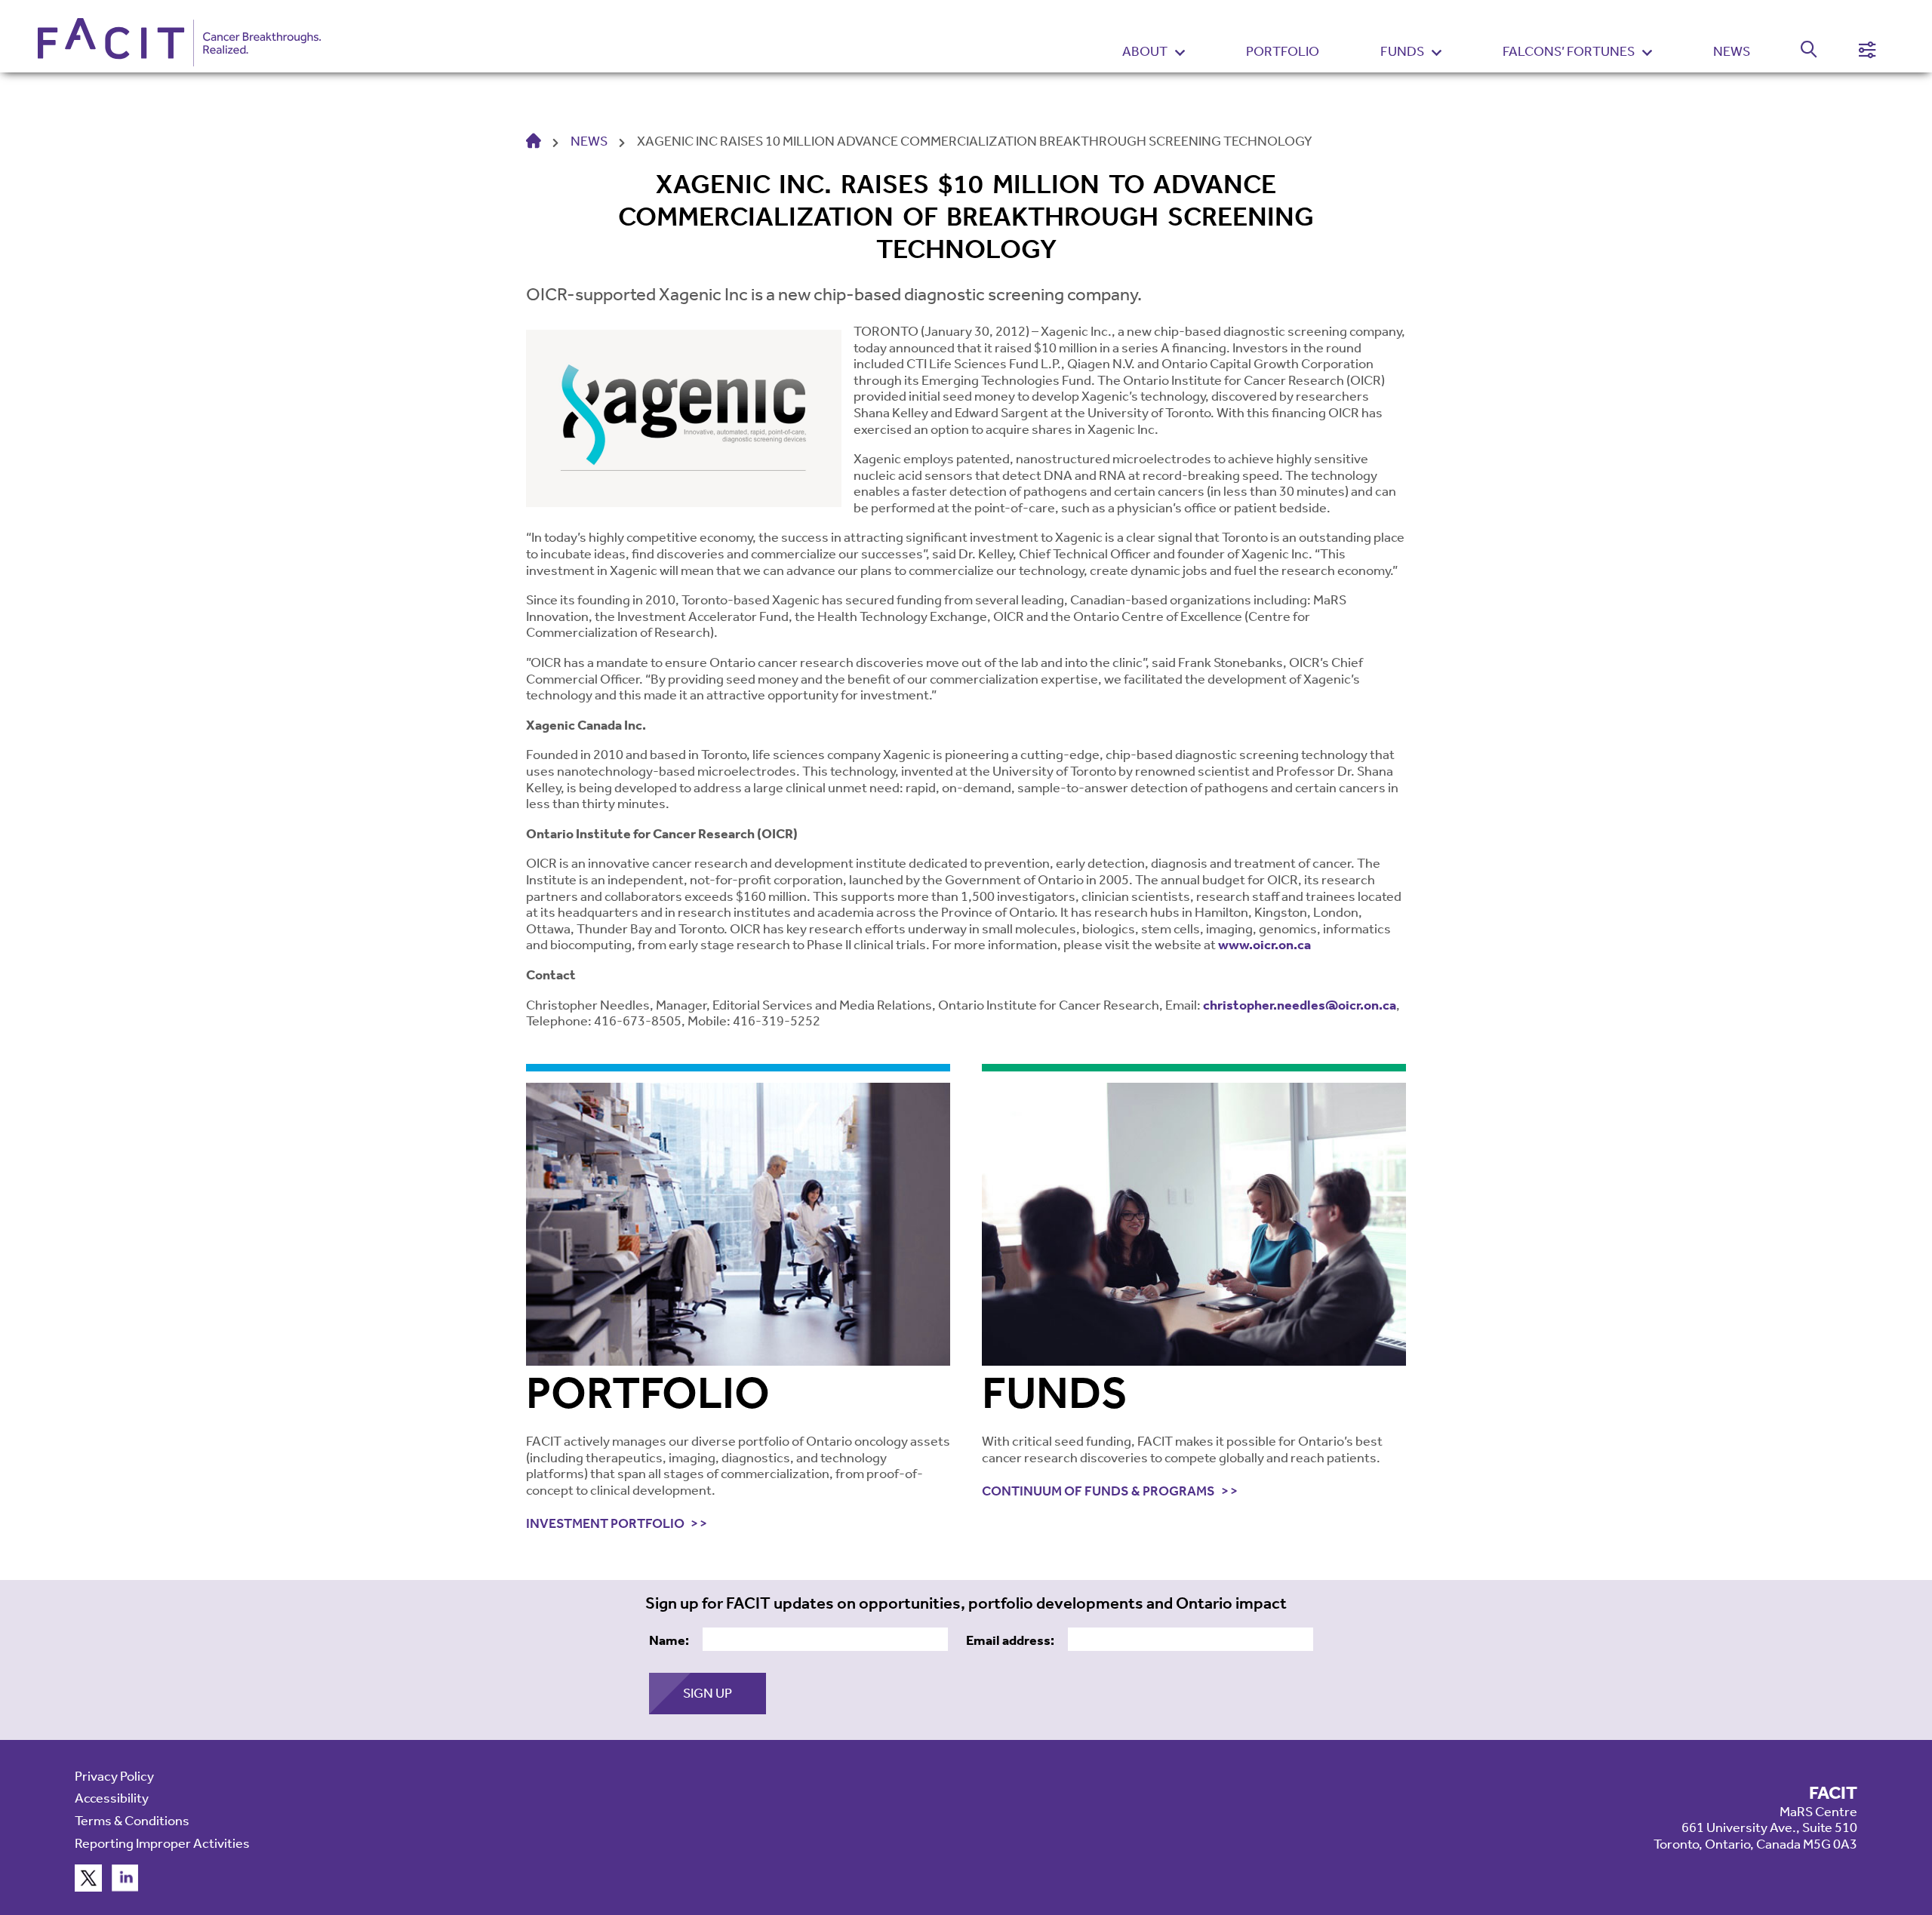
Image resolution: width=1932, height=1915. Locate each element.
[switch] (1800, 52)
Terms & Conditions (132, 1821)
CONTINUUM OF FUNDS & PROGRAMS (1098, 1491)
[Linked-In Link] (125, 1887)
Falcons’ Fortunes (1569, 52)
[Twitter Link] (88, 1887)
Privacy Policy (114, 1776)
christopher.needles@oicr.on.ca (1300, 1005)
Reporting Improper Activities (162, 1843)
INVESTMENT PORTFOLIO (605, 1524)
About (1145, 52)
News (1732, 51)
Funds (1402, 52)
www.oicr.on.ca (1264, 945)
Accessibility (112, 1798)
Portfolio (1283, 51)
